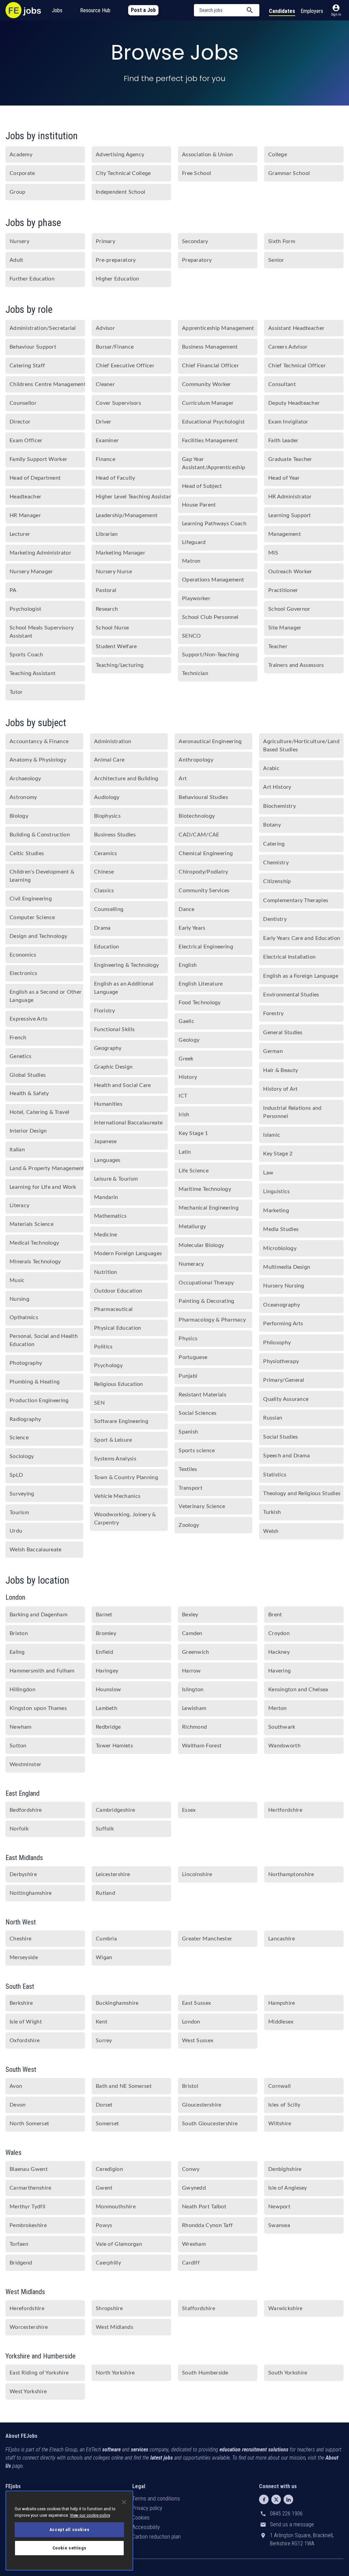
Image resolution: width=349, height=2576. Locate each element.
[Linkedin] (288, 2499)
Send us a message (292, 2524)
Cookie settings (70, 2548)
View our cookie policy (90, 2515)
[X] (276, 2499)
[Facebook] (264, 2499)
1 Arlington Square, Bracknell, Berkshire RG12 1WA (302, 2539)
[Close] (124, 2502)
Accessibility (146, 2527)
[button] (227, 10)
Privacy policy (147, 2508)
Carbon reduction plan (156, 2537)
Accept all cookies (70, 2530)
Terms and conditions (156, 2499)
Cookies (141, 2518)
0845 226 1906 (286, 2514)
